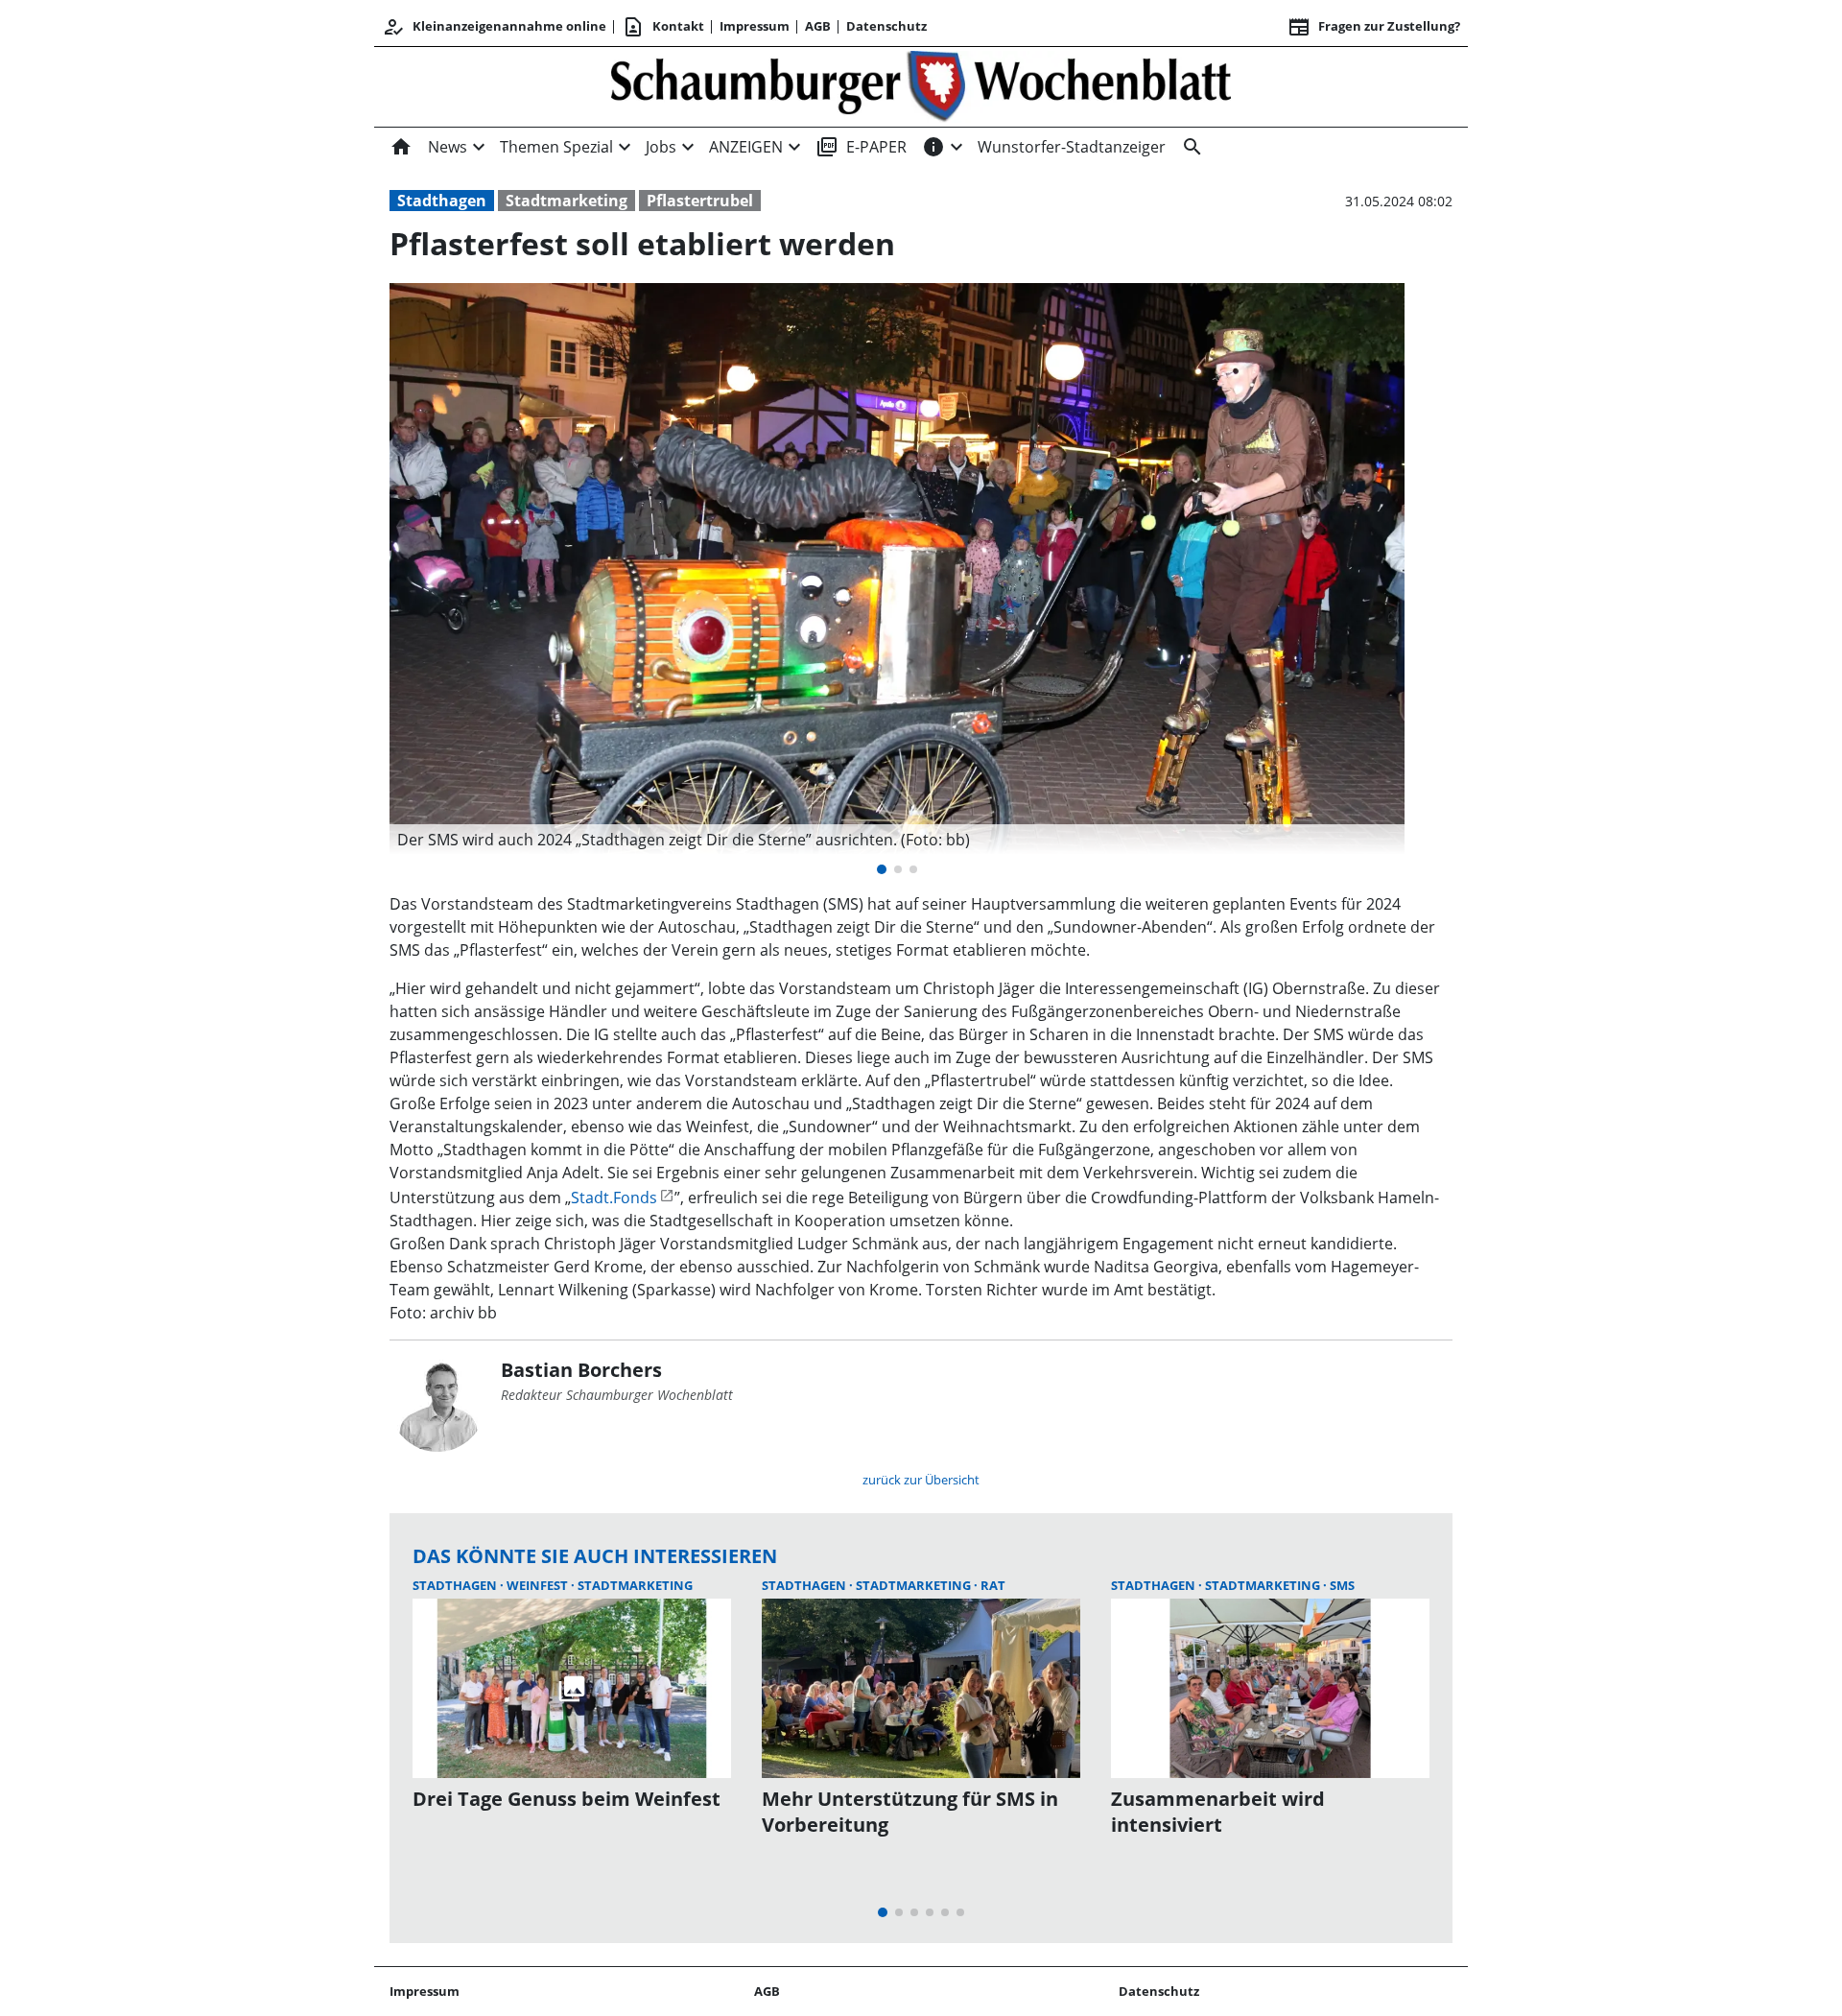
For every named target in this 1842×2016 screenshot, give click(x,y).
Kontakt (663, 27)
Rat (993, 1585)
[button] (897, 840)
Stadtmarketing (567, 201)
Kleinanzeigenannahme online (494, 27)
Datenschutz (886, 26)
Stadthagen (442, 201)
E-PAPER (861, 147)
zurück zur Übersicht (921, 1480)
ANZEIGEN (746, 147)
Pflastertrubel (700, 201)
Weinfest (539, 1585)
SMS (1342, 1585)
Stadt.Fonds (614, 1198)
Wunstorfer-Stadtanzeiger (1072, 147)
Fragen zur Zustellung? (1374, 27)
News (448, 147)
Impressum (755, 26)
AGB (818, 26)
